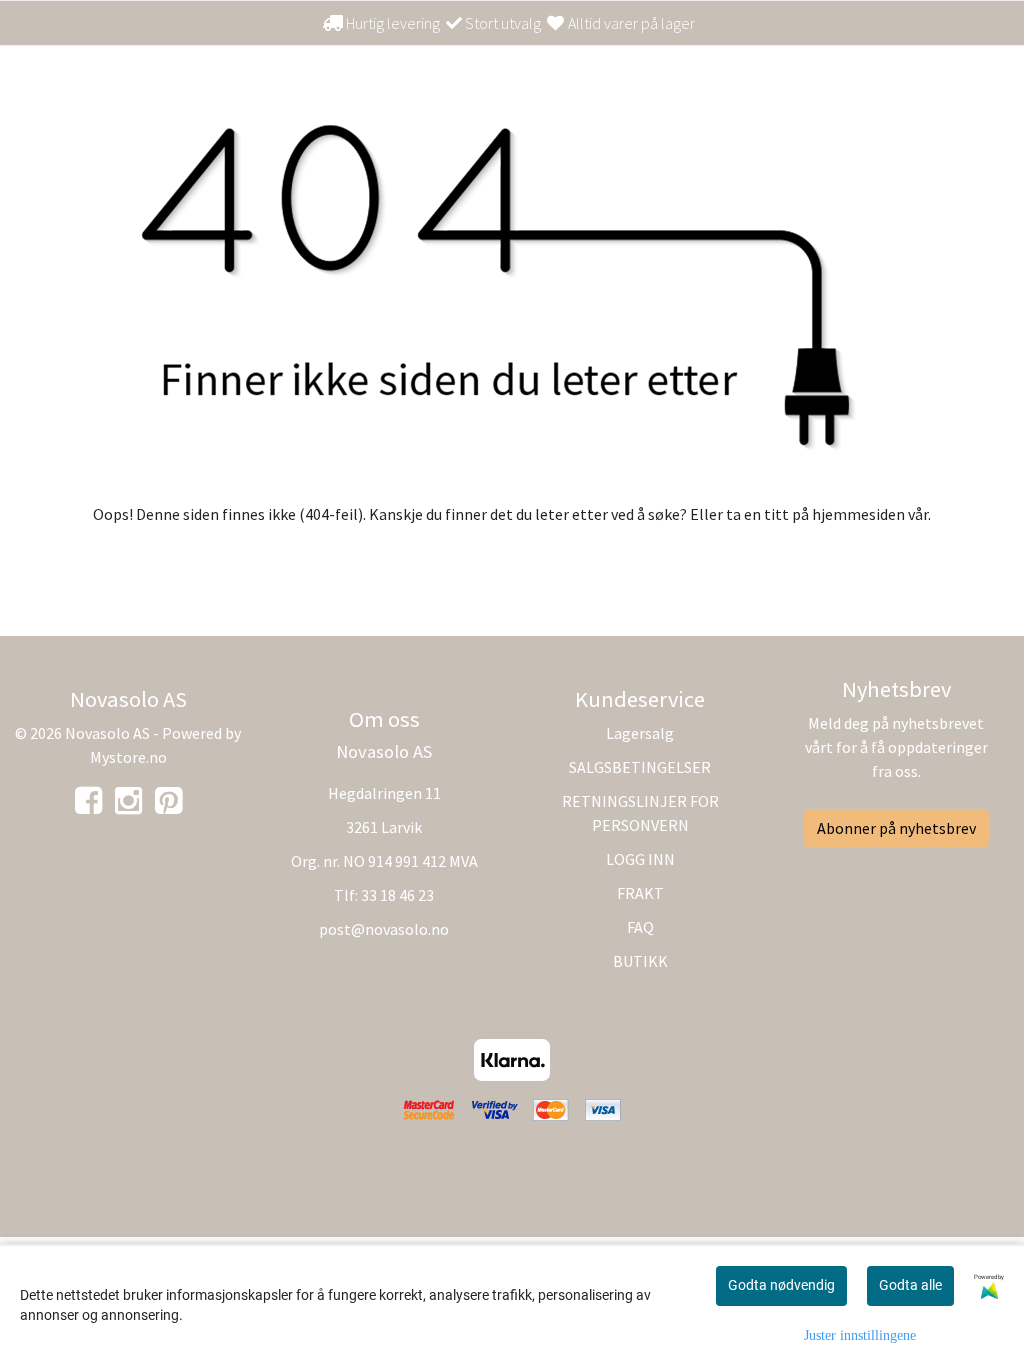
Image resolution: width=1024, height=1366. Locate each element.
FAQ (640, 927)
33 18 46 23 (397, 895)
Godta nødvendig (781, 1285)
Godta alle (910, 1285)
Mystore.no (128, 757)
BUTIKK (640, 961)
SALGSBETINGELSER (640, 767)
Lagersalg (640, 733)
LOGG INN (640, 859)
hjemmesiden (858, 514)
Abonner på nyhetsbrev (896, 828)
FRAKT (640, 893)
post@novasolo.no (384, 929)
